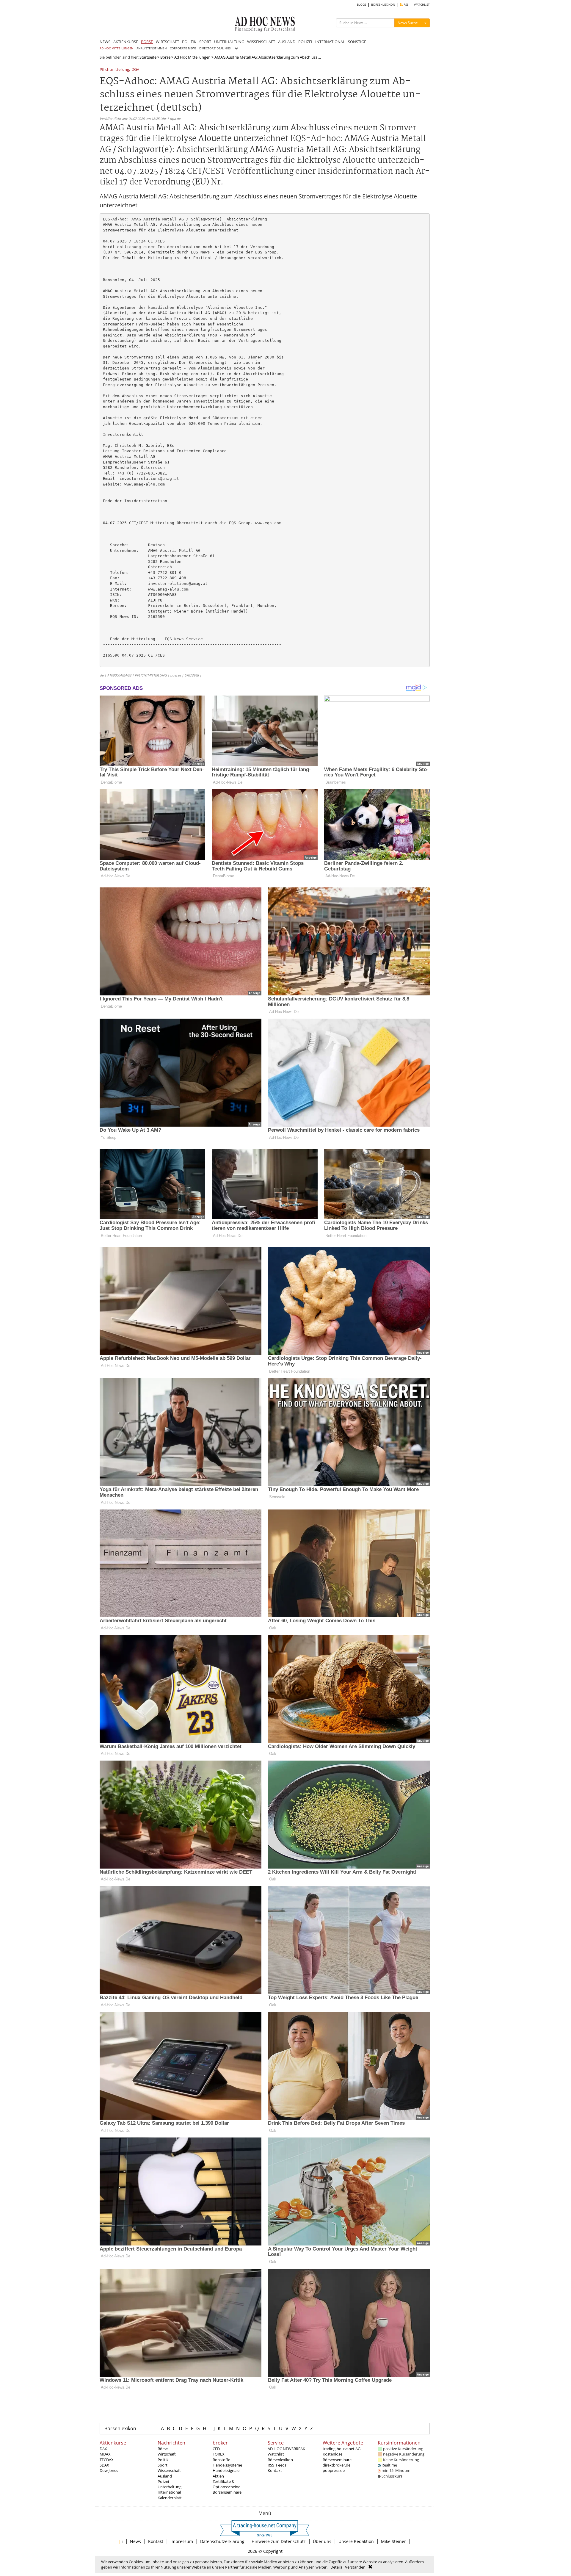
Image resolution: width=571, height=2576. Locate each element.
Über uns (322, 2541)
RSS (405, 5)
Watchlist (276, 2454)
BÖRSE (147, 42)
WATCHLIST (422, 5)
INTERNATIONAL (330, 42)
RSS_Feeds (277, 2465)
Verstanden (355, 2567)
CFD (216, 2449)
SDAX (104, 2465)
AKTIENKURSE (126, 42)
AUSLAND (287, 42)
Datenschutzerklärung (222, 2541)
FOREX (219, 2454)
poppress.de (334, 2470)
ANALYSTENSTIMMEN (152, 48)
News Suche (408, 23)
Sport (163, 2465)
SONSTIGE (357, 42)
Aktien (218, 2476)
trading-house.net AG (342, 2449)
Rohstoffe (221, 2460)
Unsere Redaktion (356, 2541)
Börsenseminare (227, 2492)
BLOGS (361, 5)
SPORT (205, 42)
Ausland (165, 2476)
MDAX (105, 2454)
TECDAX (107, 2460)
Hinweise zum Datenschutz (279, 2541)
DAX (103, 2449)
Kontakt (275, 2470)
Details (336, 2567)
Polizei (163, 2481)
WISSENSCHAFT (261, 42)
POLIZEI (305, 42)
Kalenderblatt (170, 2498)
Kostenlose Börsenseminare (337, 2457)
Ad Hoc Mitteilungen (192, 57)
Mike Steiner (393, 2541)
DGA (135, 70)
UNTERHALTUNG (229, 42)
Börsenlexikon (120, 2428)
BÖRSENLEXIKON (383, 5)
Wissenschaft (169, 2470)
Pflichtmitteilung (114, 70)
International (169, 2492)
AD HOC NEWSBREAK (286, 2449)
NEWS (105, 42)
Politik (163, 2460)
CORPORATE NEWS (183, 48)
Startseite (148, 57)
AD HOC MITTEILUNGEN (117, 48)
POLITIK (189, 42)
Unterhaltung (170, 2487)
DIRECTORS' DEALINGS (215, 48)
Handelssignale (226, 2470)
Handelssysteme (227, 2465)
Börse (165, 57)
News (135, 2541)
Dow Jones (109, 2470)
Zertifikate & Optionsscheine (226, 2484)
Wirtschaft (167, 2454)
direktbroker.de (337, 2465)
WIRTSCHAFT (167, 42)
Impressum (182, 2541)
